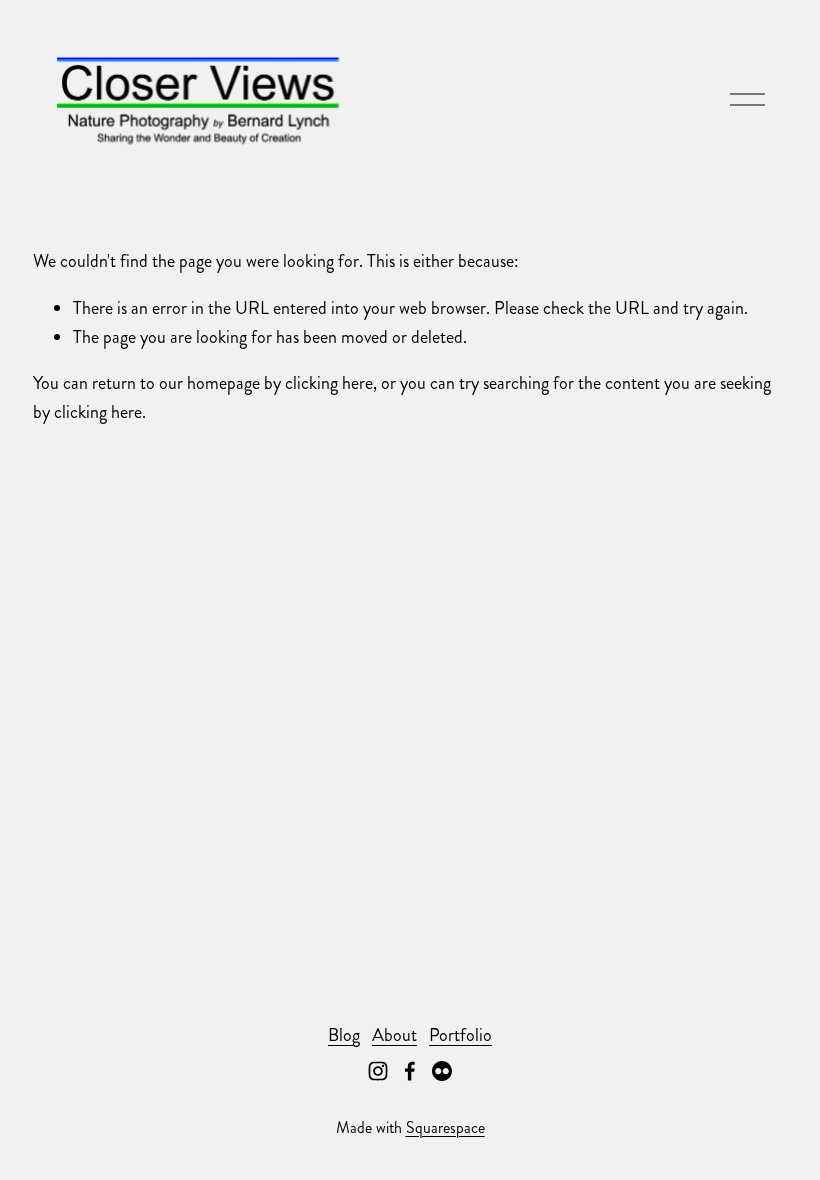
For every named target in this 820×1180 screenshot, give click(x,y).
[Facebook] (410, 1071)
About (394, 1035)
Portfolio (460, 1035)
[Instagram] (378, 1071)
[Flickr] (442, 1071)
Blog (344, 1035)
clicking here (329, 383)
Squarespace (445, 1127)
